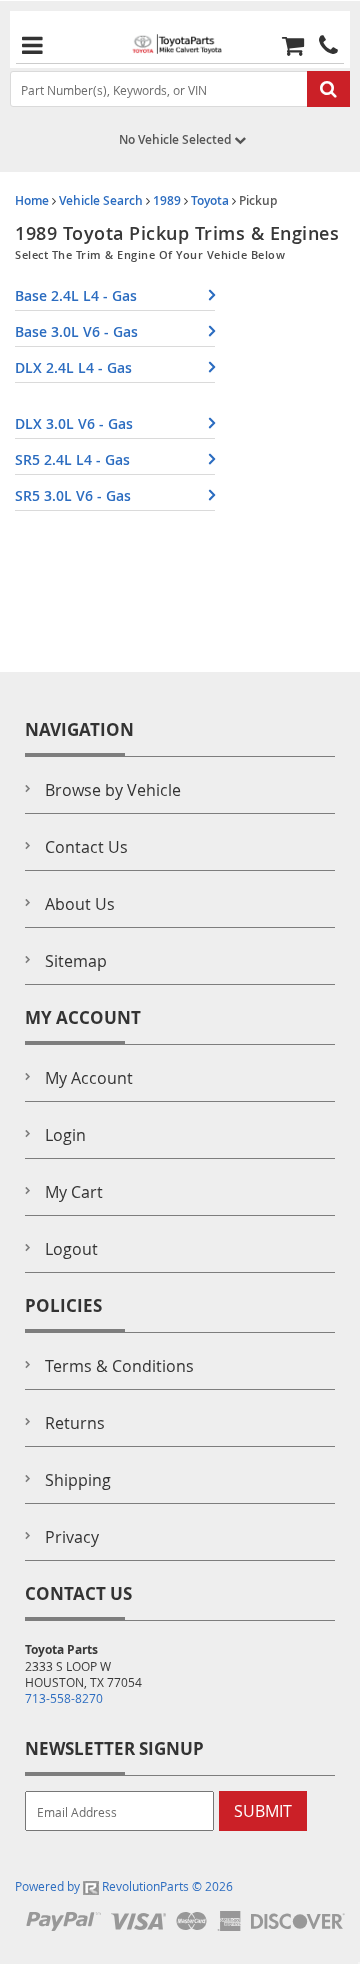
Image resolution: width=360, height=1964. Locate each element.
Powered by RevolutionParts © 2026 (124, 1886)
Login (65, 1135)
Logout (71, 1249)
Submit (263, 1811)
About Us (80, 904)
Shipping (78, 1480)
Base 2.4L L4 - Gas (76, 295)
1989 (167, 200)
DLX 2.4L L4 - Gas (73, 367)
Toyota (210, 200)
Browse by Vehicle (113, 790)
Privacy (72, 1537)
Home (32, 200)
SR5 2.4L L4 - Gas (72, 459)
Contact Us (86, 847)
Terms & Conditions (119, 1366)
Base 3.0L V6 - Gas (76, 331)
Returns (75, 1423)
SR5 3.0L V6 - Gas (73, 495)
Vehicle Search (101, 200)
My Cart (74, 1192)
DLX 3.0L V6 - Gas (74, 423)
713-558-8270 (64, 1698)
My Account (89, 1078)
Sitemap (76, 961)
